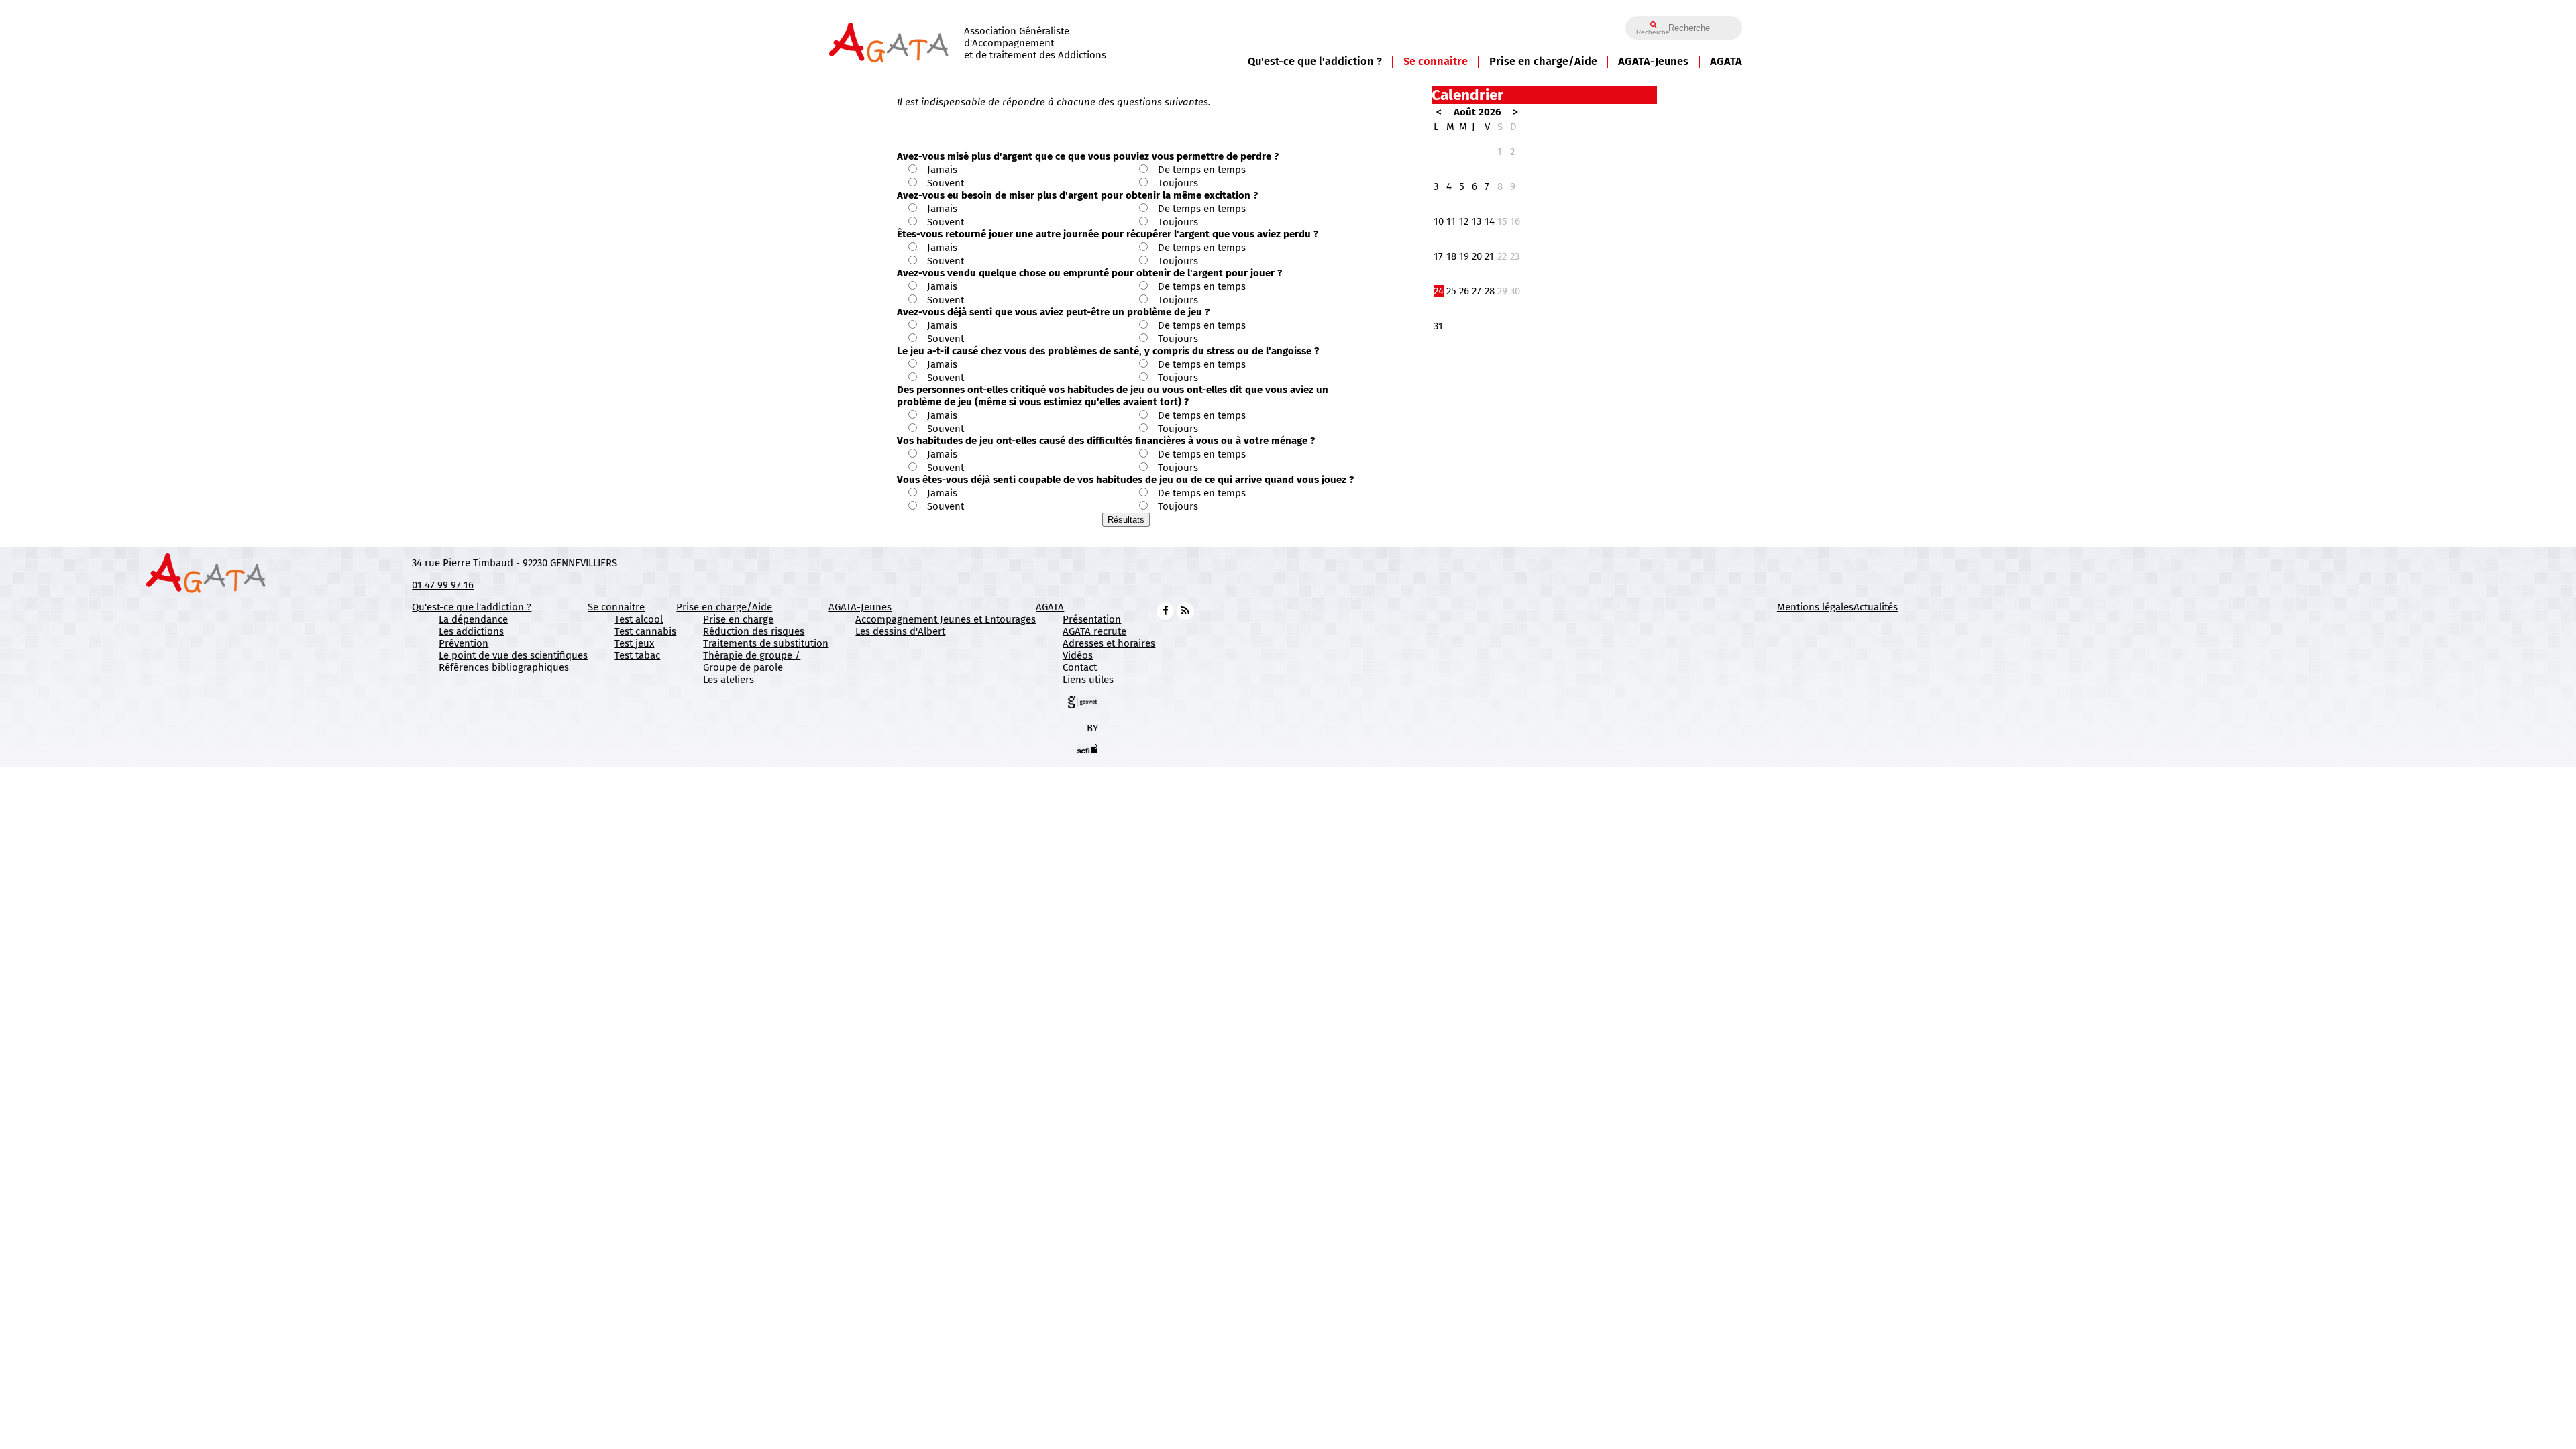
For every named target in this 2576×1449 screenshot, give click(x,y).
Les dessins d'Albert (900, 631)
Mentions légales (1815, 607)
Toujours (1178, 183)
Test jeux (634, 643)
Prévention (464, 643)
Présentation (1092, 619)
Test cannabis (645, 631)
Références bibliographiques (504, 667)
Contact (1080, 667)
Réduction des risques (754, 631)
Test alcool (639, 619)
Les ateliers (729, 680)
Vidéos (1078, 655)
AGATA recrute (1094, 631)
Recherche (1653, 32)
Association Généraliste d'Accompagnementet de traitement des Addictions (1035, 43)
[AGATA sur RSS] (1185, 610)
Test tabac (637, 655)
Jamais (942, 170)
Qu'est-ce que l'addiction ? (1315, 61)
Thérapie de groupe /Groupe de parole (752, 661)
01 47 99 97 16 (443, 585)
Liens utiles (1088, 680)
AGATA (1726, 61)
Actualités (1876, 607)
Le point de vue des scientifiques (513, 655)
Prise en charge (738, 619)
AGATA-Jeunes (1653, 61)
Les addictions (471, 631)
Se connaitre (1436, 61)
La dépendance (473, 619)
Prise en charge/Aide (1543, 61)
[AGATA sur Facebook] (1165, 610)
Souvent (946, 183)
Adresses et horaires (1109, 643)
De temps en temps (1202, 170)
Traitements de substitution (766, 643)
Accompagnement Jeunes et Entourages (946, 619)
